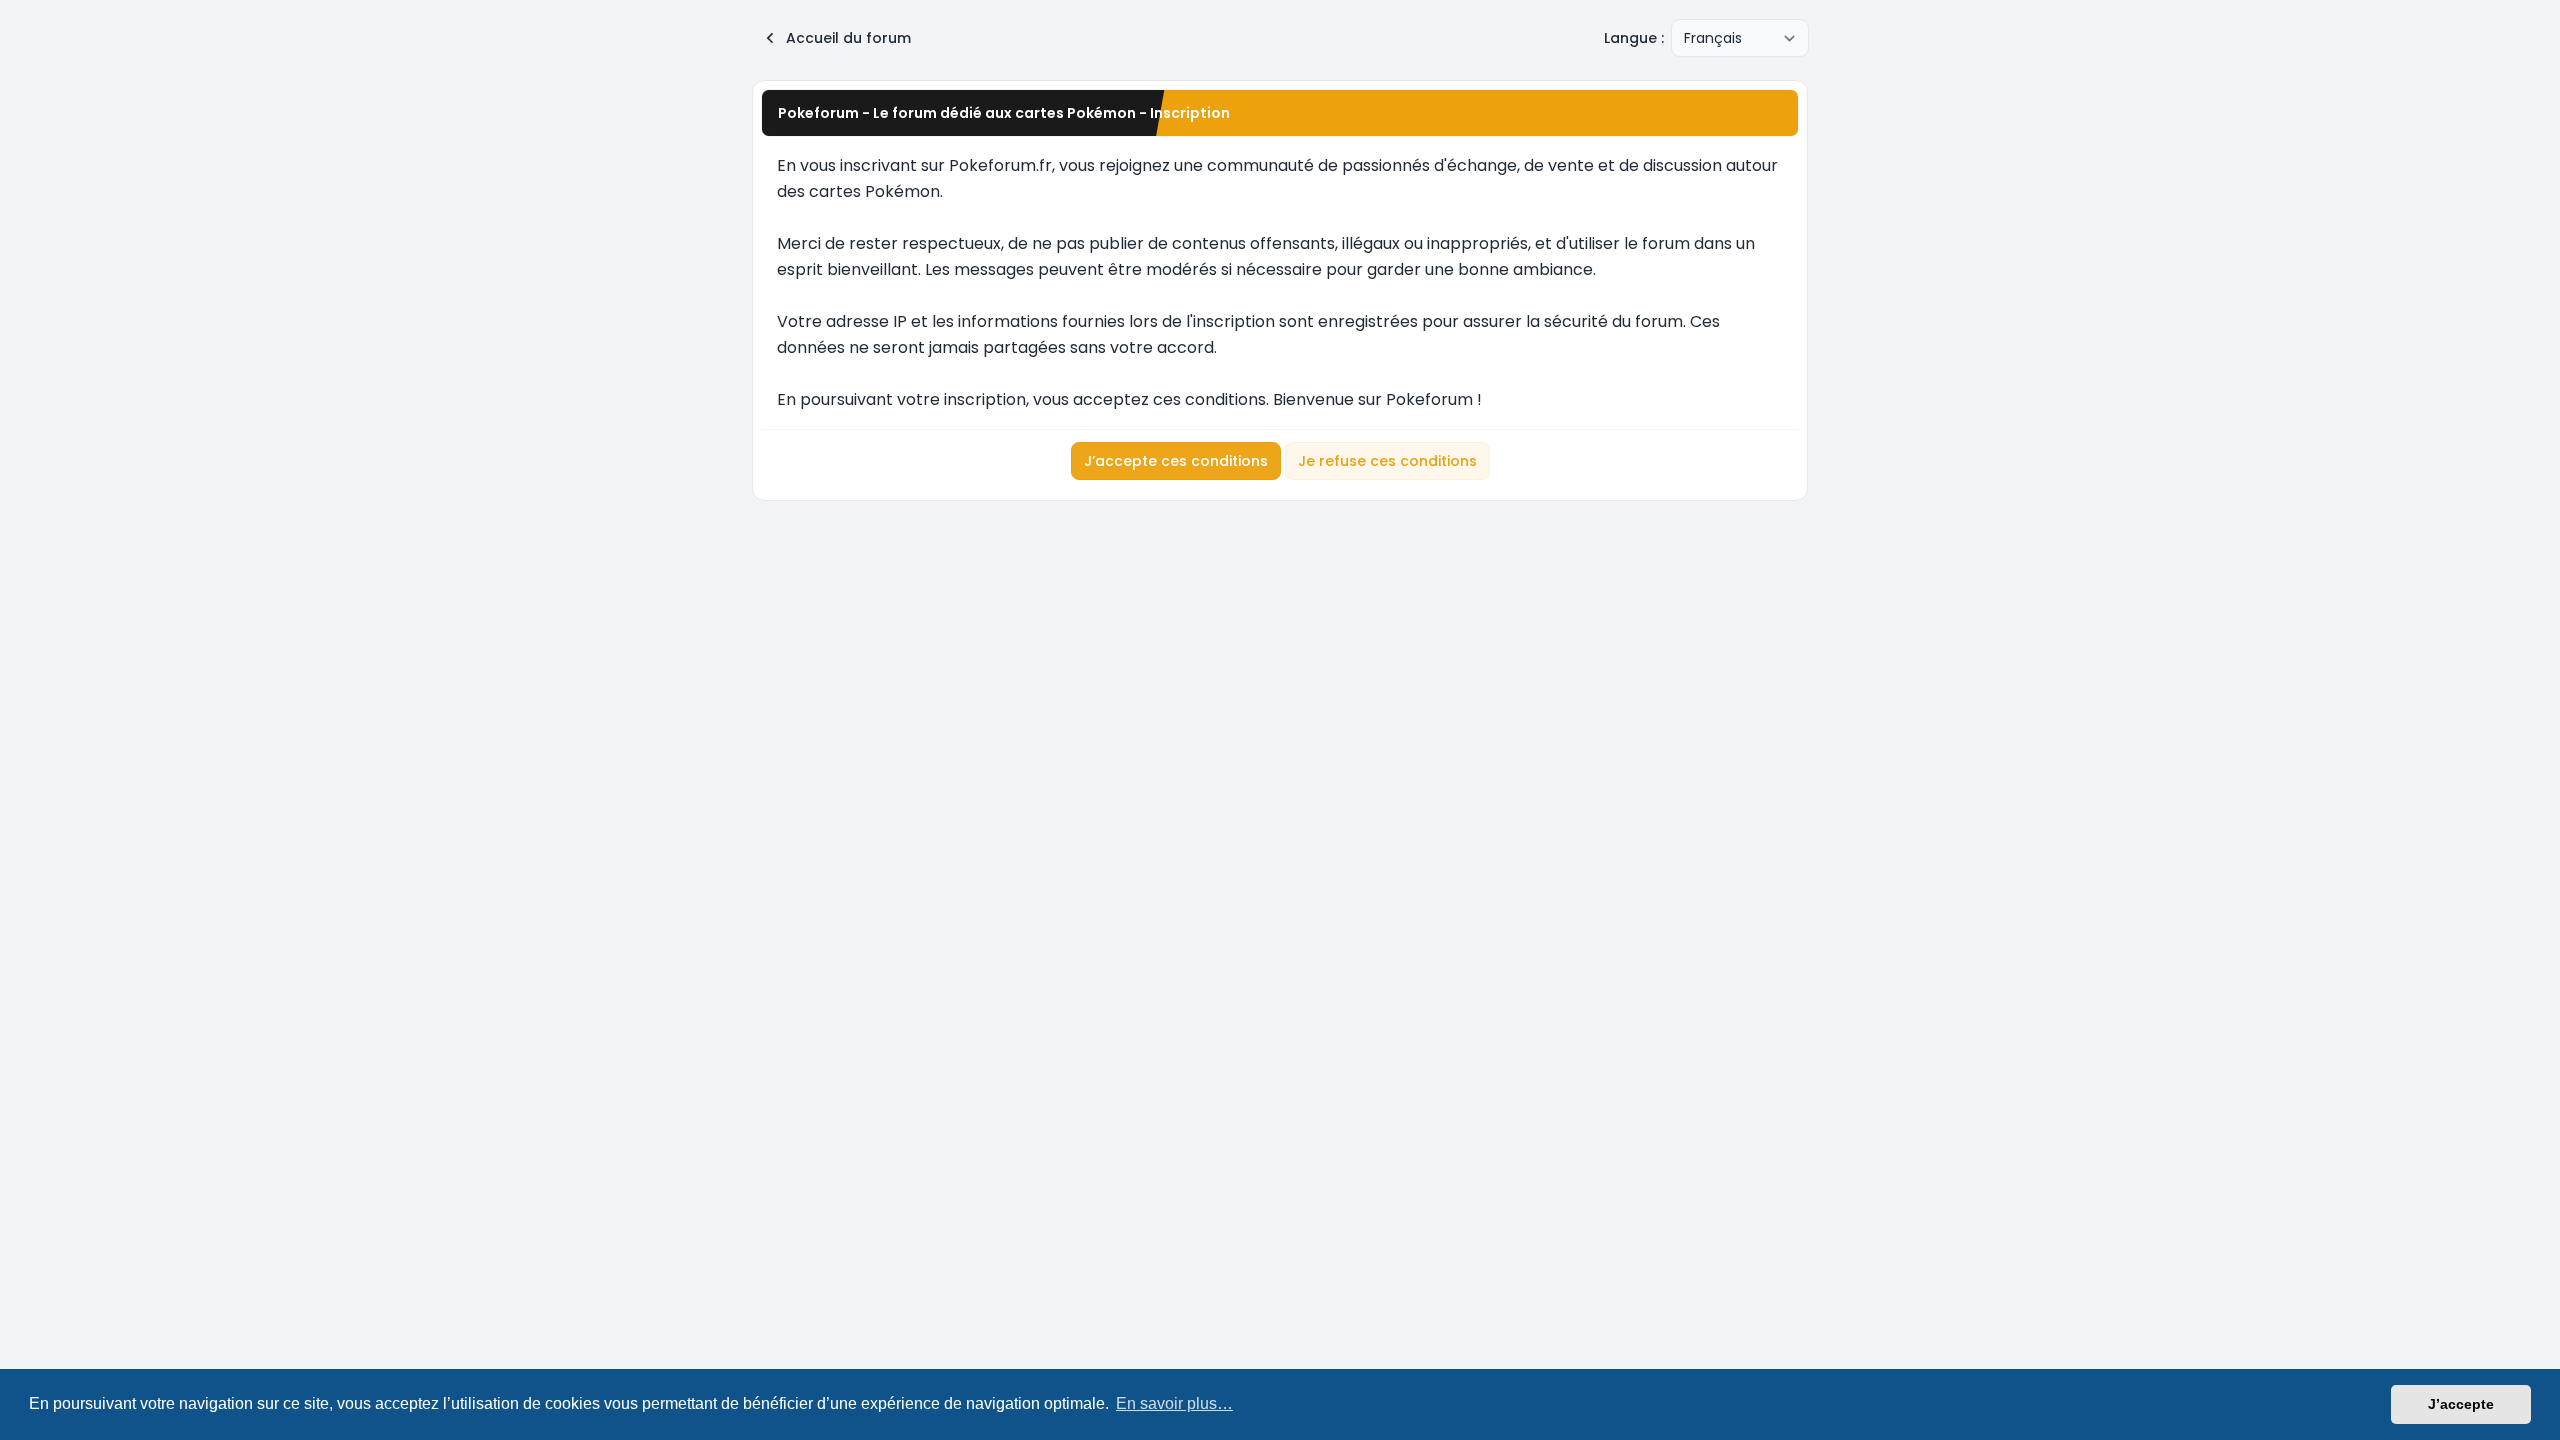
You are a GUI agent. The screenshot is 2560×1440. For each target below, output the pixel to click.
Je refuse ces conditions (1387, 461)
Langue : (1634, 38)
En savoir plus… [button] (1174, 1403)
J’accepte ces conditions (1176, 461)
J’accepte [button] (2461, 1404)
